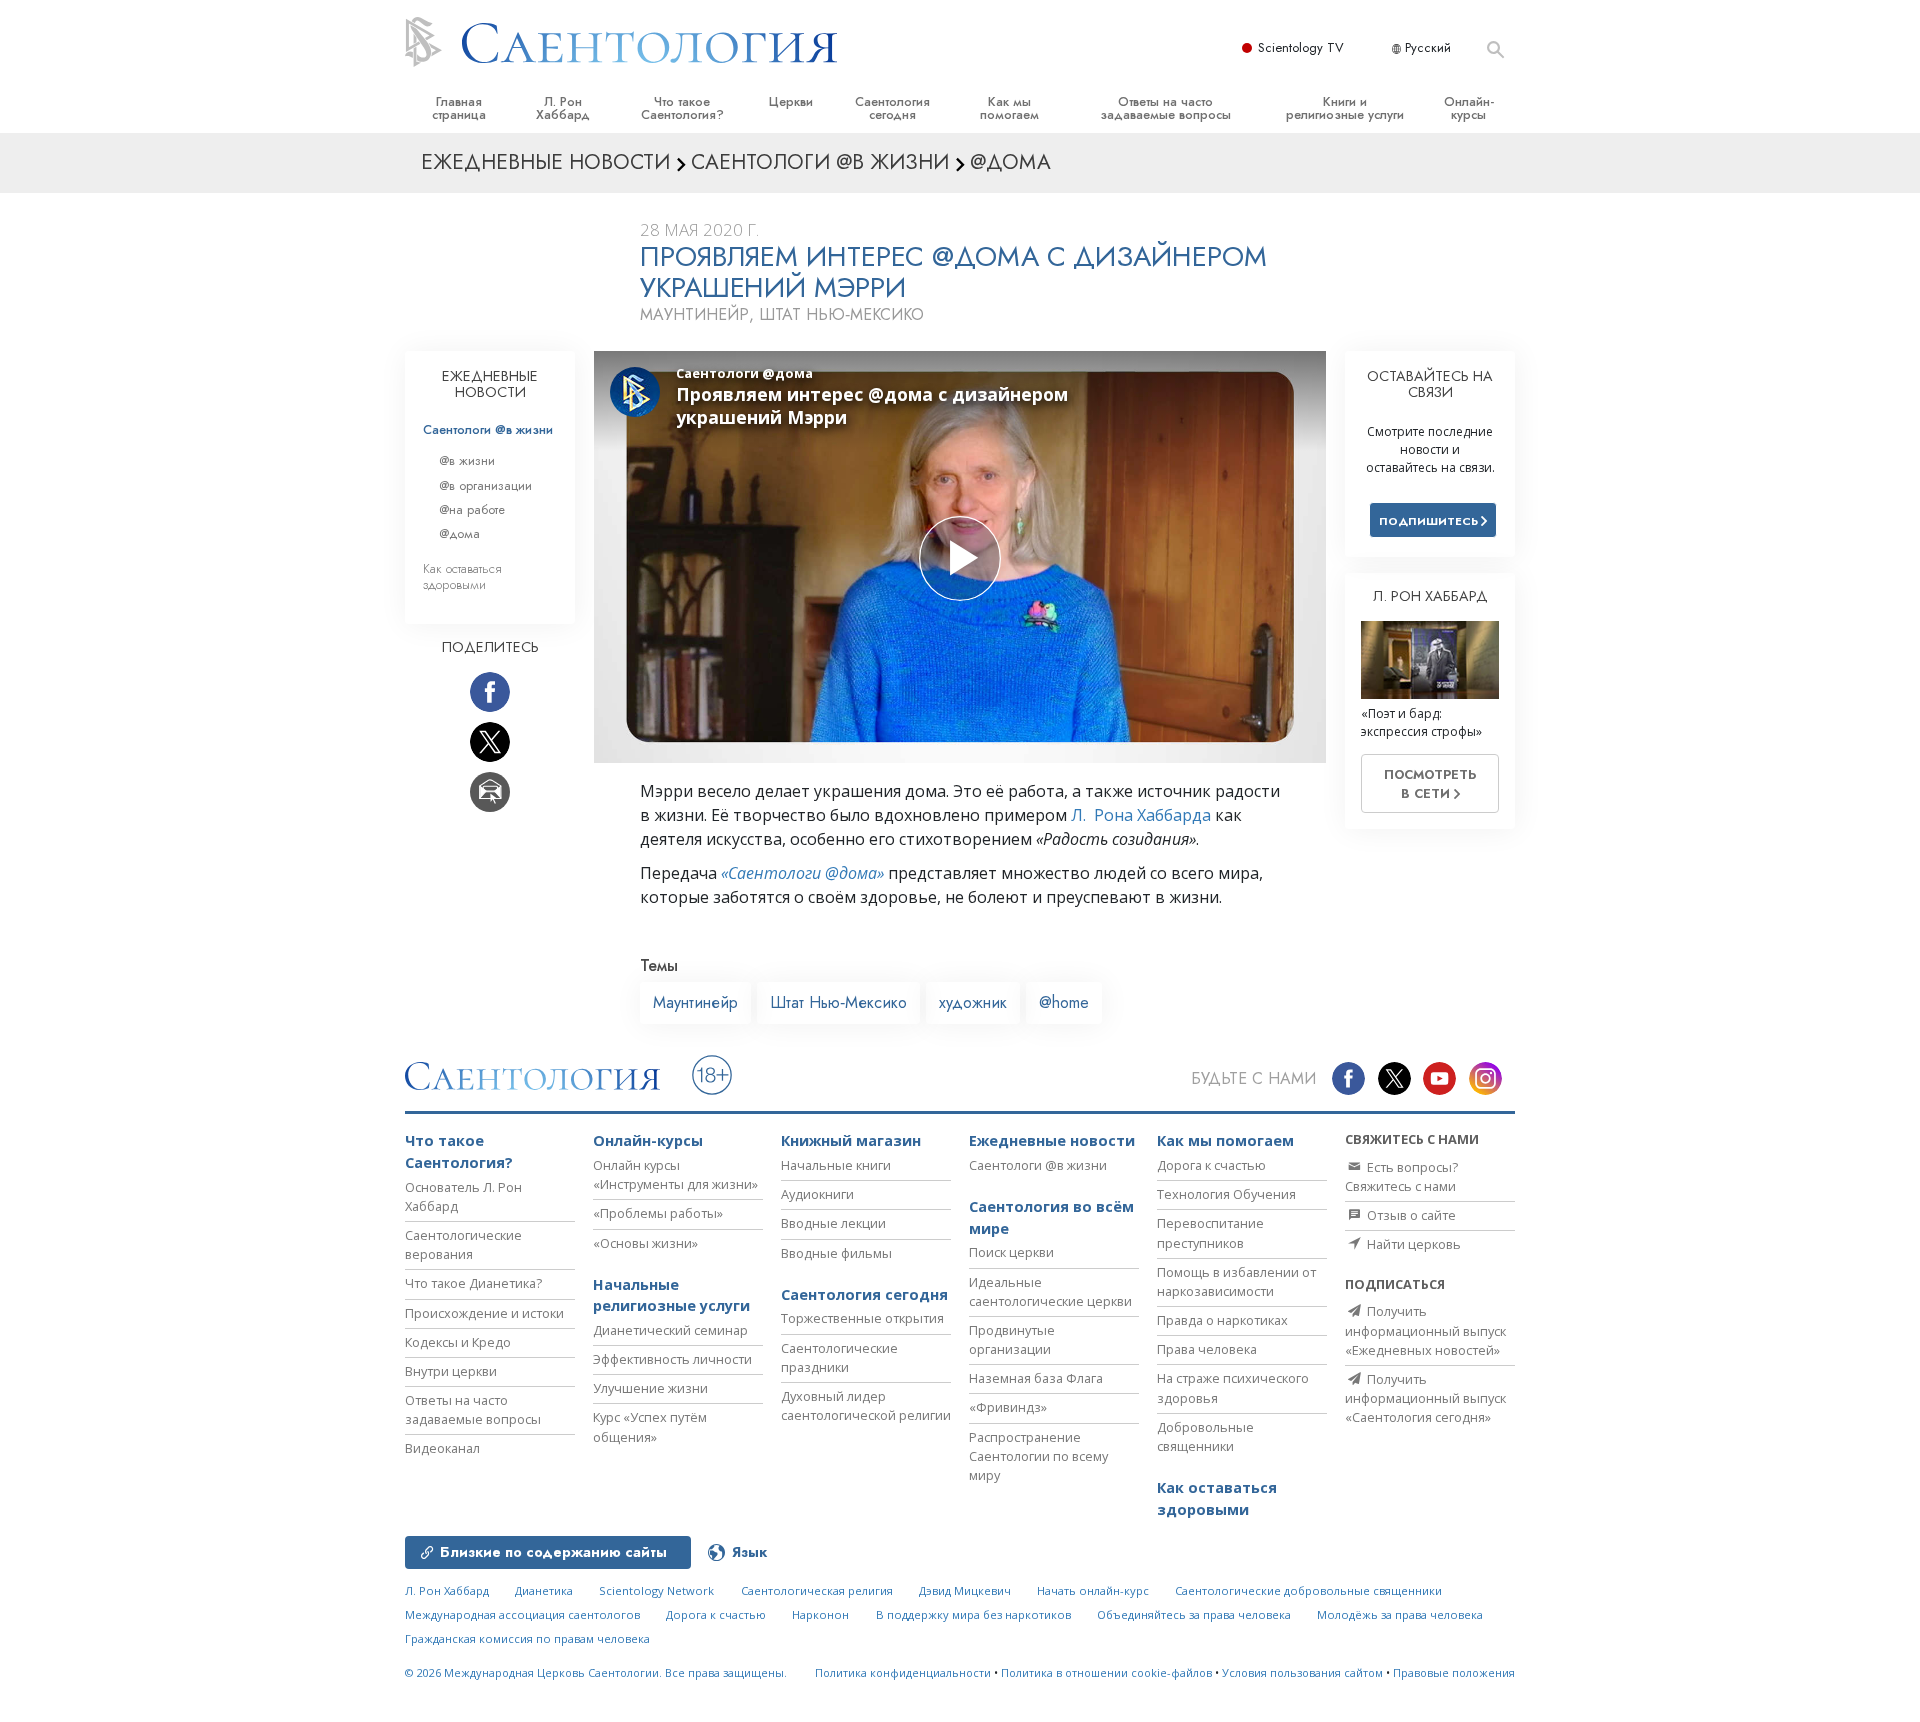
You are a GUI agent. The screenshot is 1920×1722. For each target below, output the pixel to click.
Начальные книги (836, 1165)
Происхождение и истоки (484, 1313)
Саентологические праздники (839, 1357)
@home (1064, 1002)
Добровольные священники (1205, 1436)
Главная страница (459, 108)
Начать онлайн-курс (1093, 1590)
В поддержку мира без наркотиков (973, 1614)
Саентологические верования (463, 1244)
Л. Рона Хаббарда (1141, 815)
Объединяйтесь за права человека (1194, 1614)
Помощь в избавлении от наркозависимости (1236, 1281)
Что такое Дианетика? (473, 1283)
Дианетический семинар (670, 1330)
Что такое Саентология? (682, 108)
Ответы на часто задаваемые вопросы (1165, 108)
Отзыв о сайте (1410, 1215)
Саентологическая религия (817, 1590)
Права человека (1207, 1349)
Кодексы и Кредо (458, 1342)
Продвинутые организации (1012, 1339)
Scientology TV (1301, 47)
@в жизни (467, 460)
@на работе (472, 509)
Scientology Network (656, 1590)
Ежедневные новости (1052, 1140)
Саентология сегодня (892, 108)
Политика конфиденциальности (903, 1672)
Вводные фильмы (836, 1253)
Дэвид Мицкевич (965, 1590)
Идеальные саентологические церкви (1050, 1291)
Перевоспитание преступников (1210, 1232)
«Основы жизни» (645, 1243)
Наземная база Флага (1036, 1378)
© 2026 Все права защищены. (596, 1672)
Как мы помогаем (1009, 108)
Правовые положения (1454, 1672)
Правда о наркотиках (1222, 1320)
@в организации (485, 485)
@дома (459, 533)
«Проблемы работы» (658, 1213)
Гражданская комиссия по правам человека (527, 1638)
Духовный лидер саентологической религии (866, 1405)
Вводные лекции (833, 1223)
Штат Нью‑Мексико (838, 1002)
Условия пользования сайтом (1302, 1672)
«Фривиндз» (1008, 1407)
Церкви (791, 101)
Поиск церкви (1011, 1252)
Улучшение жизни (650, 1388)
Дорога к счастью (1211, 1165)
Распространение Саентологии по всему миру (1038, 1456)
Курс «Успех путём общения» (650, 1426)
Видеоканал (442, 1448)
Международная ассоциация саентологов (522, 1614)
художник (973, 1002)
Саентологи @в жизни (488, 429)
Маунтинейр (695, 1002)
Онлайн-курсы (1469, 108)
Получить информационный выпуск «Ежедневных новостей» (1425, 1330)
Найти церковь (1412, 1244)
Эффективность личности (672, 1359)
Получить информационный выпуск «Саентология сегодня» (1425, 1398)
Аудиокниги (817, 1194)
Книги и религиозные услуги (1345, 108)
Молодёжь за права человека (1400, 1614)
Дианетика (544, 1590)
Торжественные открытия (862, 1318)
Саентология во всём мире (1051, 1217)
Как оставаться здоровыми (462, 576)
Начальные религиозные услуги (671, 1295)
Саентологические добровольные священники (1308, 1590)
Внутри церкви (451, 1371)
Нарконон (820, 1614)
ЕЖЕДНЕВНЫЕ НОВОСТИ (490, 384)
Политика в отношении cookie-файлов (1106, 1672)
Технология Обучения (1226, 1194)
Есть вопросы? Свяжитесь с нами (1401, 1176)
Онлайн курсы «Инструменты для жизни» (675, 1174)
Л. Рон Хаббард (563, 108)
